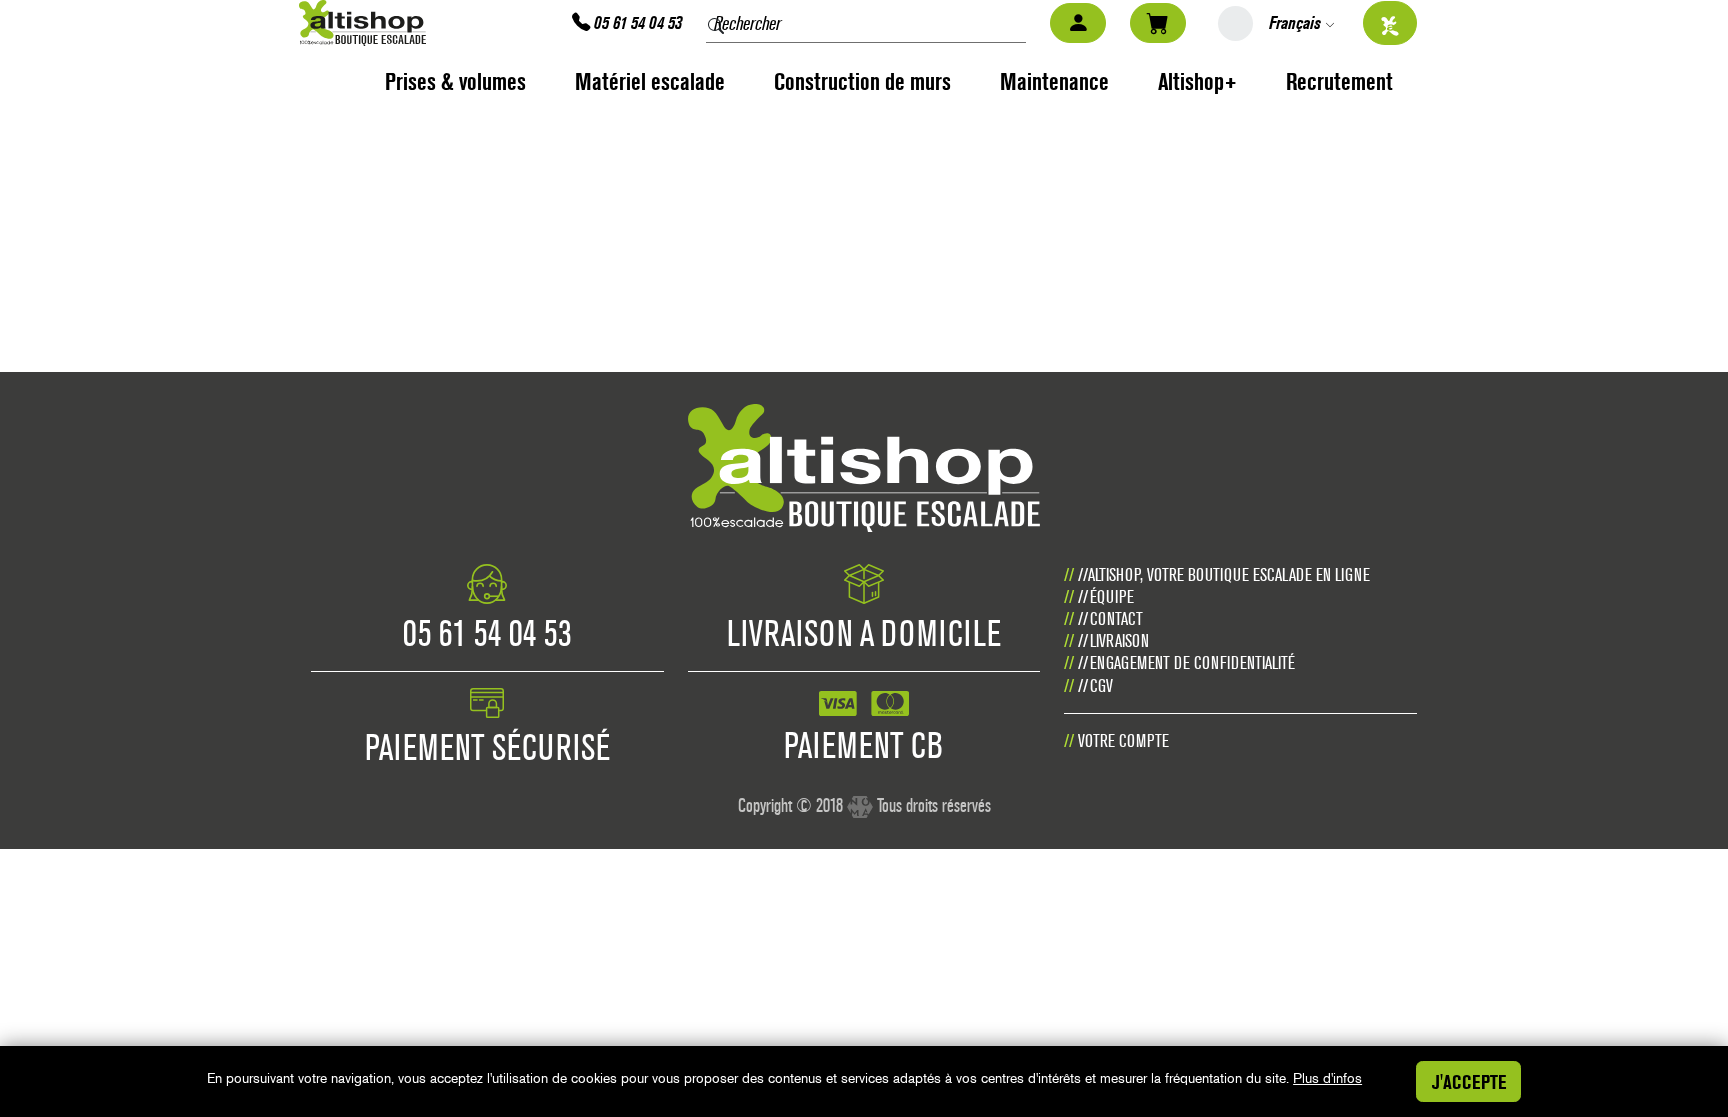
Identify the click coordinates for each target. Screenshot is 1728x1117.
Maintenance (1054, 81)
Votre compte (1123, 740)
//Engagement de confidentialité (1186, 662)
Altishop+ (1197, 81)
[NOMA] (860, 799)
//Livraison (1113, 640)
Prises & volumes (455, 81)
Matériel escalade (650, 81)
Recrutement (1339, 81)
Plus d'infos (1327, 1078)
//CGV (1095, 685)
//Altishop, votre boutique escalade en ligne (1224, 574)
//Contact (1110, 618)
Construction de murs (862, 81)
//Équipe (1106, 596)
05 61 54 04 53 (636, 22)
